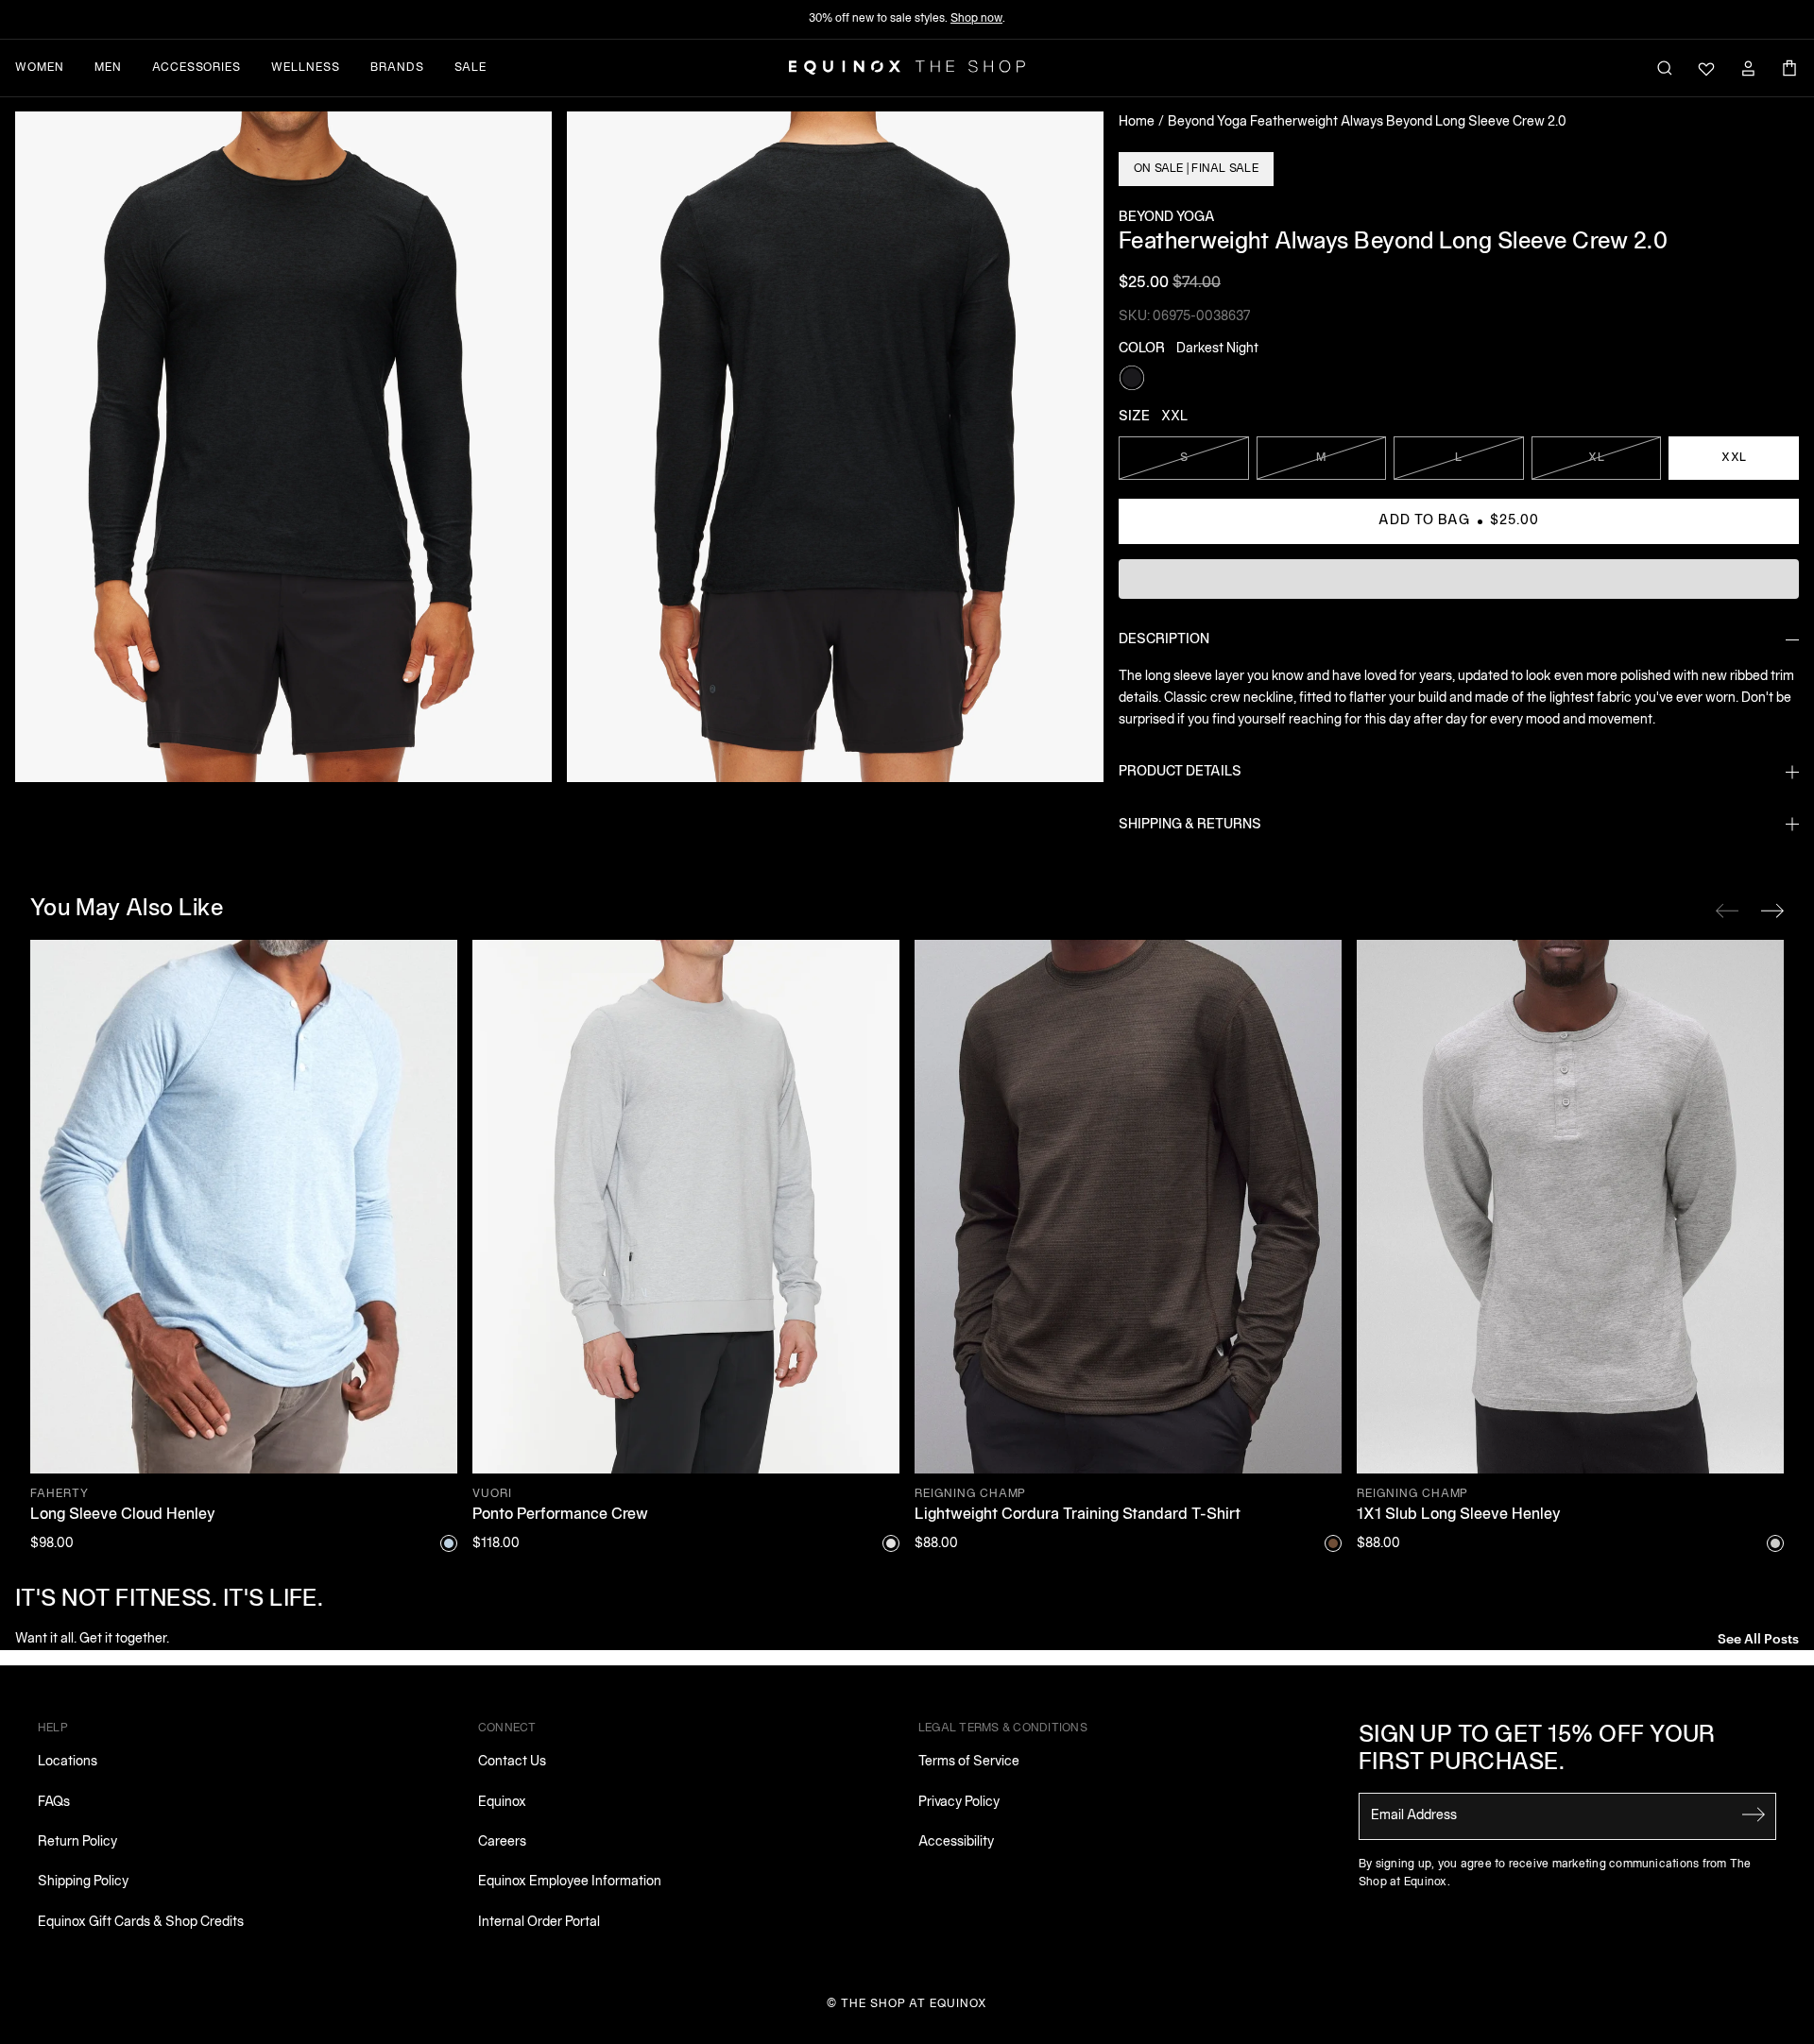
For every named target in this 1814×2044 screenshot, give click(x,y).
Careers (502, 1842)
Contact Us (512, 1762)
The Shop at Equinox (914, 2004)
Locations (68, 1762)
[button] (283, 447)
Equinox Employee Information (570, 1882)
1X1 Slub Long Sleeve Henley (1459, 1515)
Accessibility (956, 1842)
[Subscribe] (1754, 1814)
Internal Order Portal (539, 1923)
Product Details (1180, 772)
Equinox (502, 1803)
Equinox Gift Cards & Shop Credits (141, 1923)
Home (1137, 122)
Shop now (976, 18)
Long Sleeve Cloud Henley (123, 1515)
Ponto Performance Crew (560, 1515)
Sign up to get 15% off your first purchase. (1537, 1750)
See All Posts (1758, 1637)
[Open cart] (1789, 68)
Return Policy (77, 1842)
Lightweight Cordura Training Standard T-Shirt (1078, 1515)
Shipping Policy (83, 1882)
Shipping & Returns (1190, 825)
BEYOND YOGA (1167, 218)
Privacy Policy (959, 1803)
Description (1164, 640)
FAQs (54, 1803)
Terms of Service (969, 1762)
